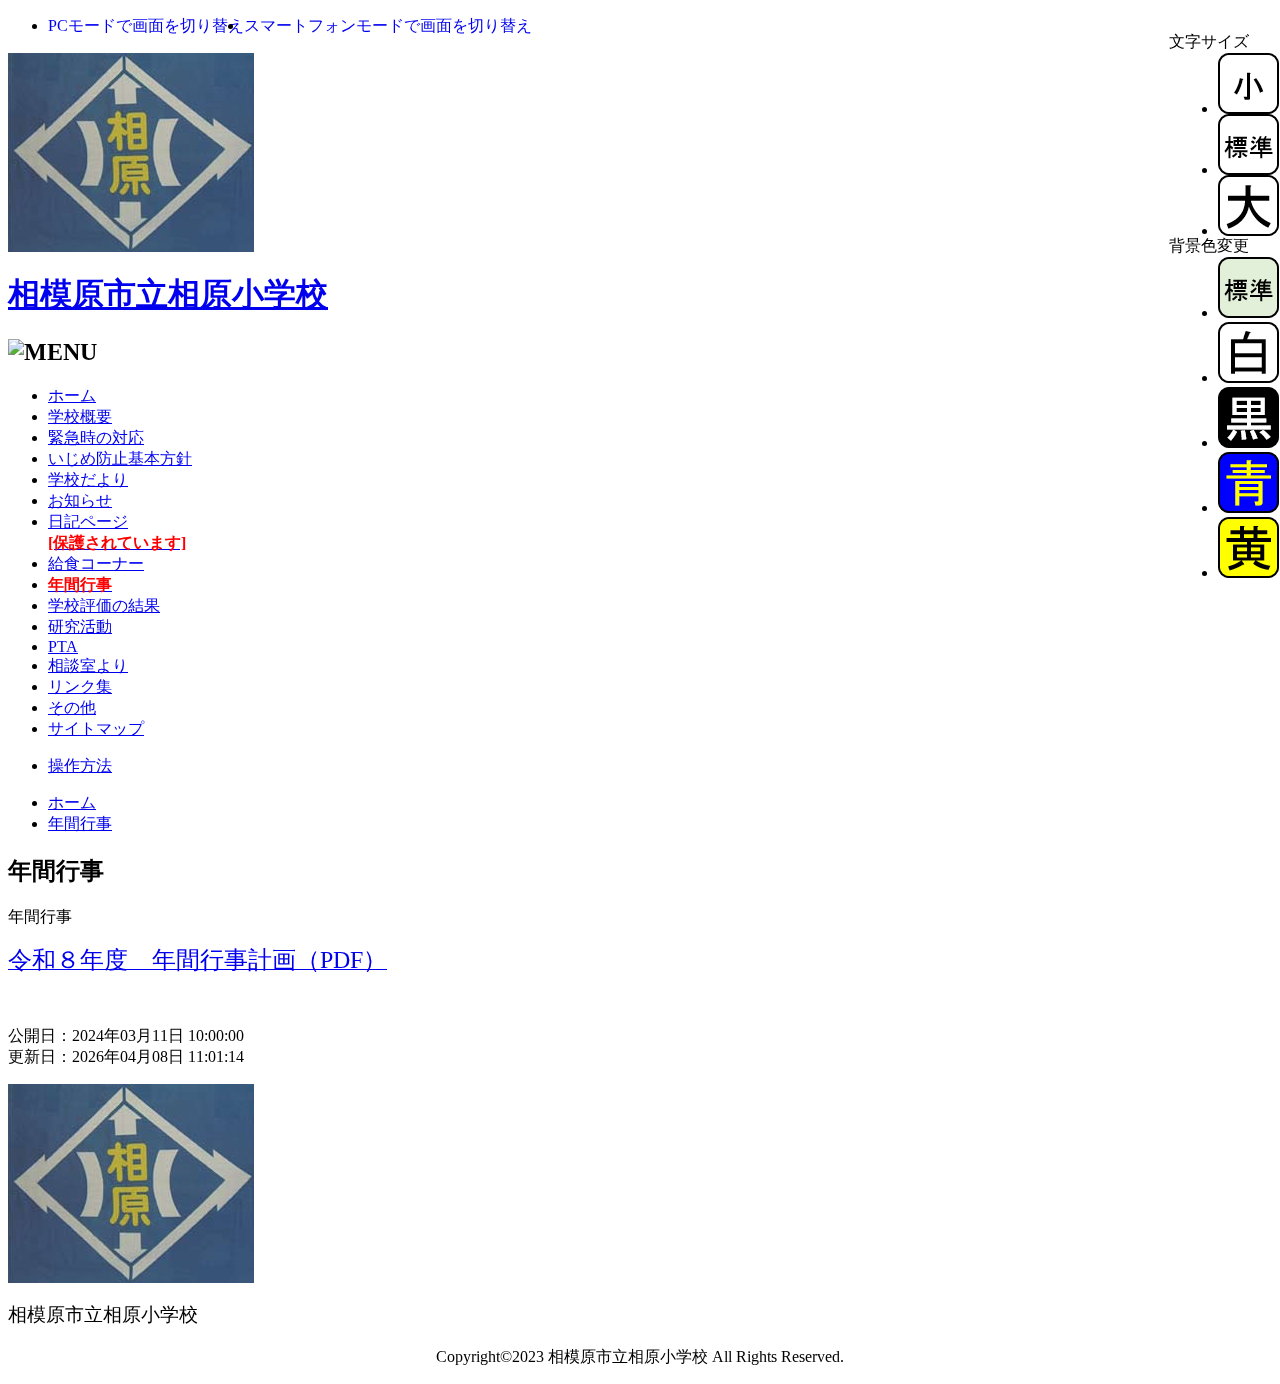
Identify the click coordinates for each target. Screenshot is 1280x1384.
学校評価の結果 (104, 605)
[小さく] (1248, 108)
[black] (1248, 442)
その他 (72, 707)
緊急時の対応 (96, 437)
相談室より (88, 665)
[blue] (1248, 507)
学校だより (88, 479)
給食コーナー (96, 563)
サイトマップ (96, 728)
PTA (63, 646)
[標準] (1248, 169)
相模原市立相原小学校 (168, 294)
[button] (146, 25)
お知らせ (80, 500)
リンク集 (80, 686)
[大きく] (1248, 230)
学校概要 (80, 416)
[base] (1248, 312)
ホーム (72, 395)
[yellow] (1248, 572)
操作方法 (80, 765)
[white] (1248, 377)
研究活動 (80, 626)
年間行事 (80, 823)
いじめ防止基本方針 (120, 458)
